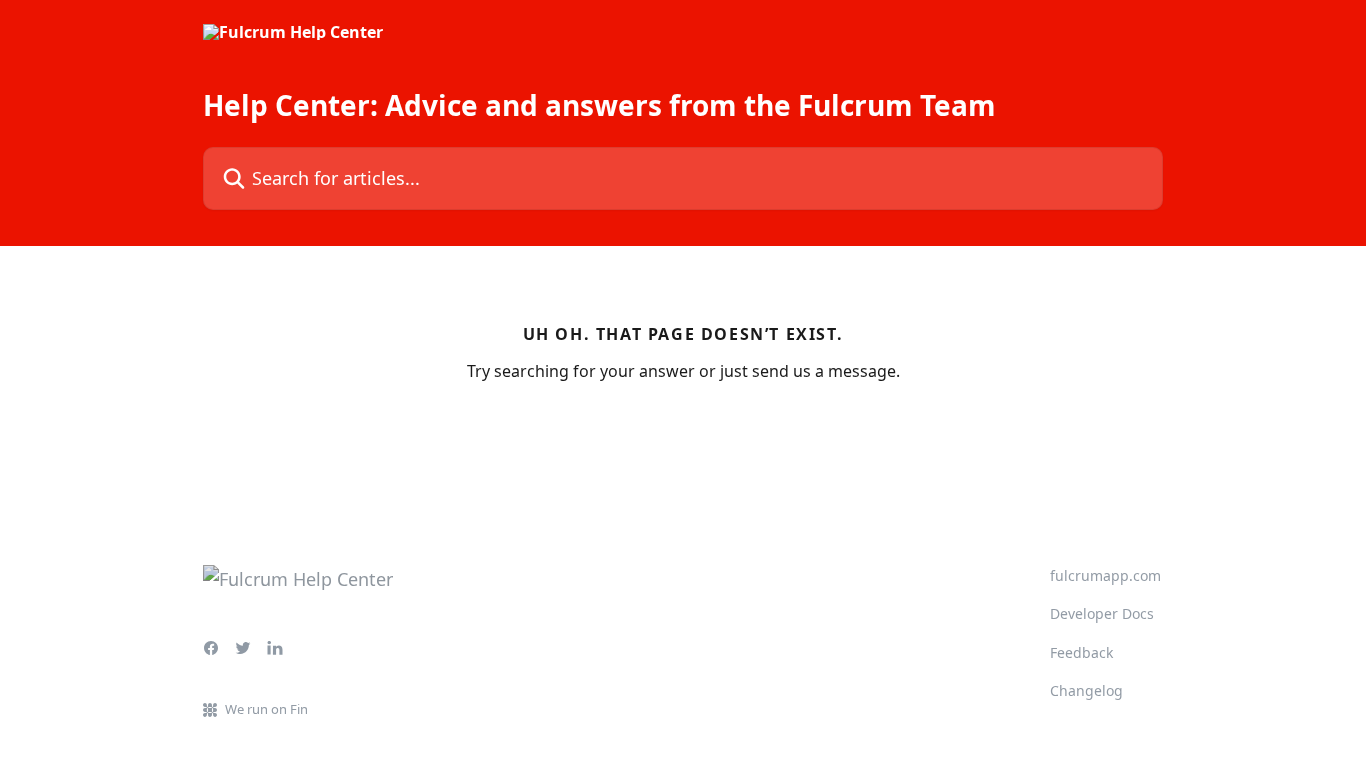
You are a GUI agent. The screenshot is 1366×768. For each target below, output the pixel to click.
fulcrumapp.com (1105, 575)
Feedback (1081, 652)
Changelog (1086, 690)
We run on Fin (266, 709)
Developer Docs (1102, 613)
